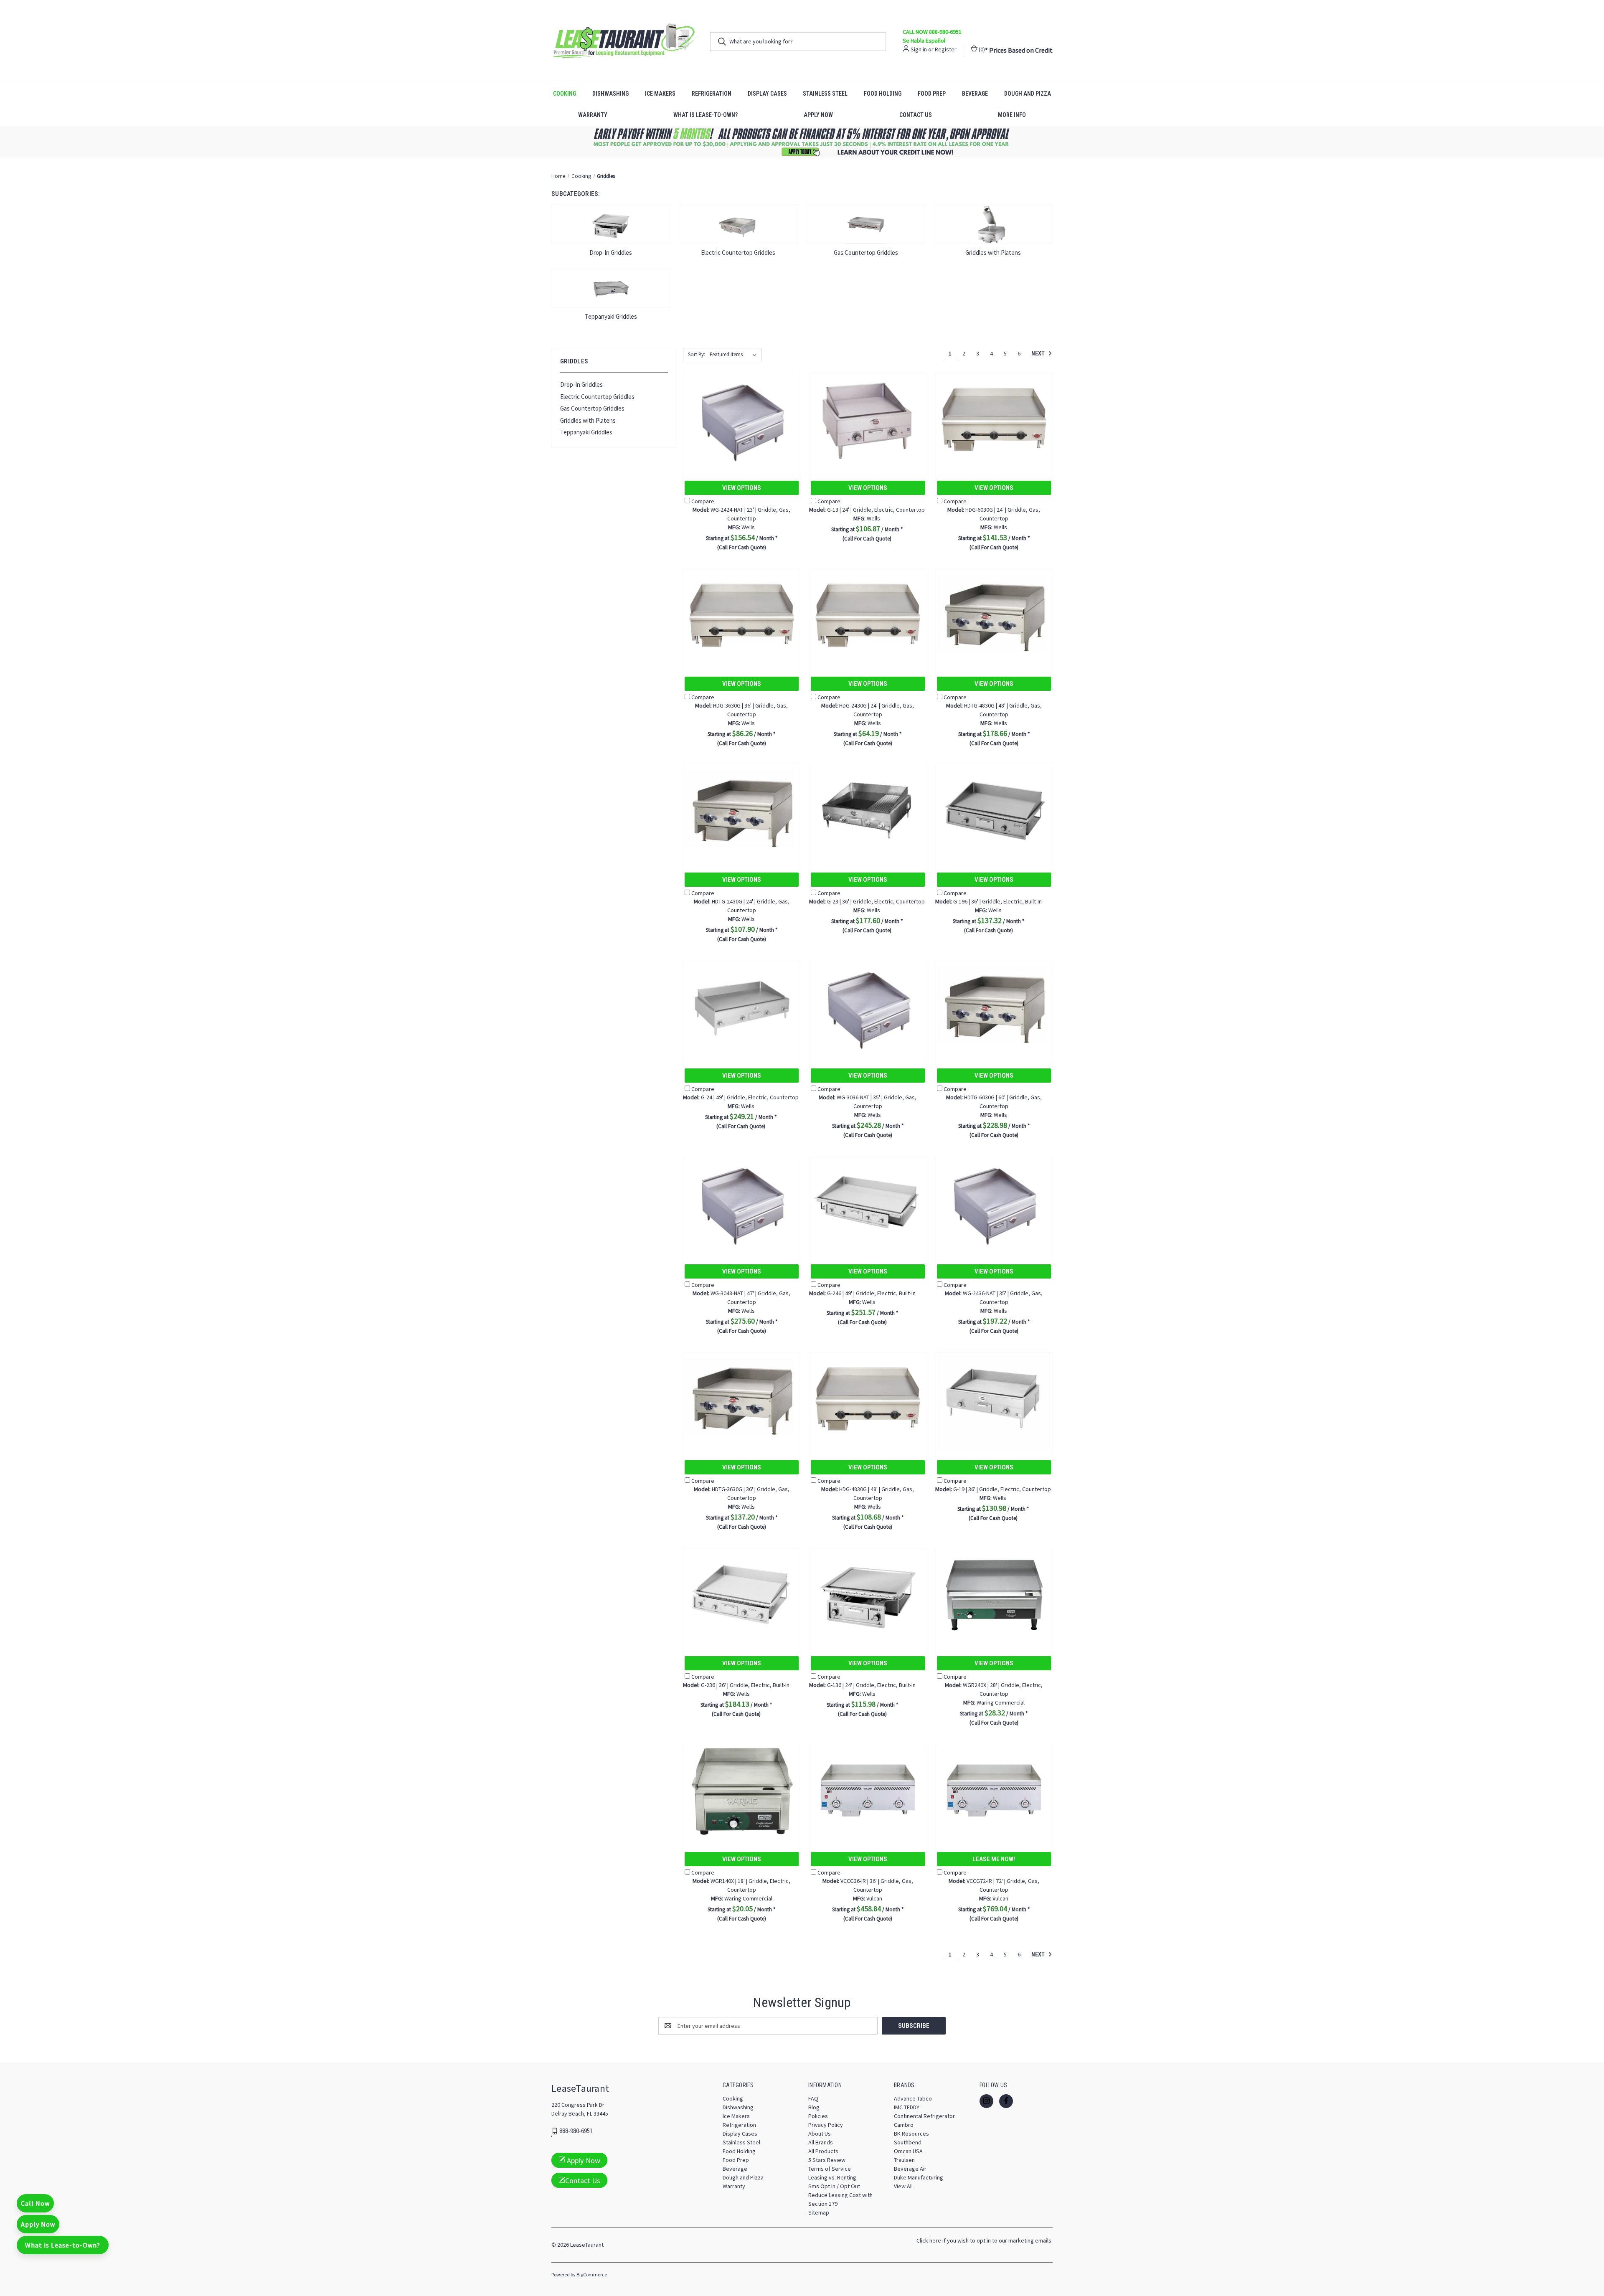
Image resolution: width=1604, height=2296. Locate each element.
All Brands (821, 2142)
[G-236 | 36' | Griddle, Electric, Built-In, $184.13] (742, 1595)
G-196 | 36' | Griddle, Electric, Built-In (989, 901)
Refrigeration (712, 94)
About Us (820, 2134)
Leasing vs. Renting (832, 2177)
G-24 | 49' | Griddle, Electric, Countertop (741, 1097)
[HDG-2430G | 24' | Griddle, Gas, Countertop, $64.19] (868, 615)
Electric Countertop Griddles (597, 397)
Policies (818, 2116)
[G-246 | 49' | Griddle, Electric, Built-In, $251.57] (868, 1203)
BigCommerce (592, 2274)
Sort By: (697, 354)
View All (903, 2186)
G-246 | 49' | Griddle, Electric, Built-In (862, 1293)
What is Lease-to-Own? (706, 115)
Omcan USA (908, 2151)
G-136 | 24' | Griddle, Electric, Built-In (862, 1685)
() (981, 49)
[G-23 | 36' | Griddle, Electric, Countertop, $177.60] (868, 811)
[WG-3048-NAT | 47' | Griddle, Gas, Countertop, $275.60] (742, 1203)
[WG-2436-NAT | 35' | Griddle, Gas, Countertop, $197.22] (994, 1203)
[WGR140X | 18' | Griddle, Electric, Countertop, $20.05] (742, 1790)
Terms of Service (830, 2169)
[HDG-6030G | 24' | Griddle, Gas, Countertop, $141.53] (994, 419)
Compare (703, 501)
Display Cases (767, 94)
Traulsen (904, 2160)
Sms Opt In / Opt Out (834, 2186)
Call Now (35, 2203)
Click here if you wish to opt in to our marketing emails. (985, 2240)
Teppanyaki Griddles (586, 432)
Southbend (908, 2142)
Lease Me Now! (994, 1859)
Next (1039, 353)
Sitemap (819, 2212)
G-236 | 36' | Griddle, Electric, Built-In (736, 1685)
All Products (823, 2151)
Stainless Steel (825, 94)
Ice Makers (660, 94)
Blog (814, 2107)
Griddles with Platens (588, 420)
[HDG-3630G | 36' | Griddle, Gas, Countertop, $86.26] (742, 615)
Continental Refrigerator (924, 2116)
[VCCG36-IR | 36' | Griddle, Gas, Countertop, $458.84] (868, 1790)
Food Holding (883, 94)
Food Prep (932, 94)
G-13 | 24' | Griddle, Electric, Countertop (867, 510)
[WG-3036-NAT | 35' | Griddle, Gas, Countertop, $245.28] (868, 1007)
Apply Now (818, 115)
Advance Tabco (913, 2098)
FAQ (813, 2098)
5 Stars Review (827, 2160)
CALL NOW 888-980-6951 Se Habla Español (932, 36)
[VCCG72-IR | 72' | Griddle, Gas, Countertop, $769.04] (994, 1790)
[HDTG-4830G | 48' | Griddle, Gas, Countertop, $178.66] (994, 615)
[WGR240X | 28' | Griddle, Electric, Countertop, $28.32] (994, 1595)
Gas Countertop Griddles (592, 408)
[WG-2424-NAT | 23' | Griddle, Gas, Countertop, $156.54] (742, 419)
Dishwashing (610, 94)
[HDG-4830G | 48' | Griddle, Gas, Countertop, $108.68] (868, 1399)
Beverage (975, 94)
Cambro (904, 2125)
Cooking (565, 94)
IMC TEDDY (907, 2107)
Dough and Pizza (1028, 94)
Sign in (919, 49)
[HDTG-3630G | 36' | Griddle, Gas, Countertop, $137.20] (742, 1399)
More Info (1012, 115)
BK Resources (911, 2134)
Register (946, 49)
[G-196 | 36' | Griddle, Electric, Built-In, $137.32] (994, 811)
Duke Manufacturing (919, 2177)
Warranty (593, 115)
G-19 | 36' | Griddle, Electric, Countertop (993, 1489)
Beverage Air (910, 2169)
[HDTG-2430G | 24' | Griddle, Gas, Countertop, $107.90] (742, 811)
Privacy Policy (826, 2125)
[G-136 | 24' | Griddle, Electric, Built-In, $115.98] (868, 1595)
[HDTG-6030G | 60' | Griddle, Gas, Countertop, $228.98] (994, 1007)
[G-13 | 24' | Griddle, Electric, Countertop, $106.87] (868, 419)
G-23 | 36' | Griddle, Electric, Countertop (867, 901)
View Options (742, 488)
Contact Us (916, 115)
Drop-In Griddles (581, 384)
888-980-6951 (576, 2131)
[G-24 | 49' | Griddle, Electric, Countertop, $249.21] (742, 1007)
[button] (802, 142)
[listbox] (735, 355)
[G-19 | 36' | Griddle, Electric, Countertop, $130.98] (994, 1399)
